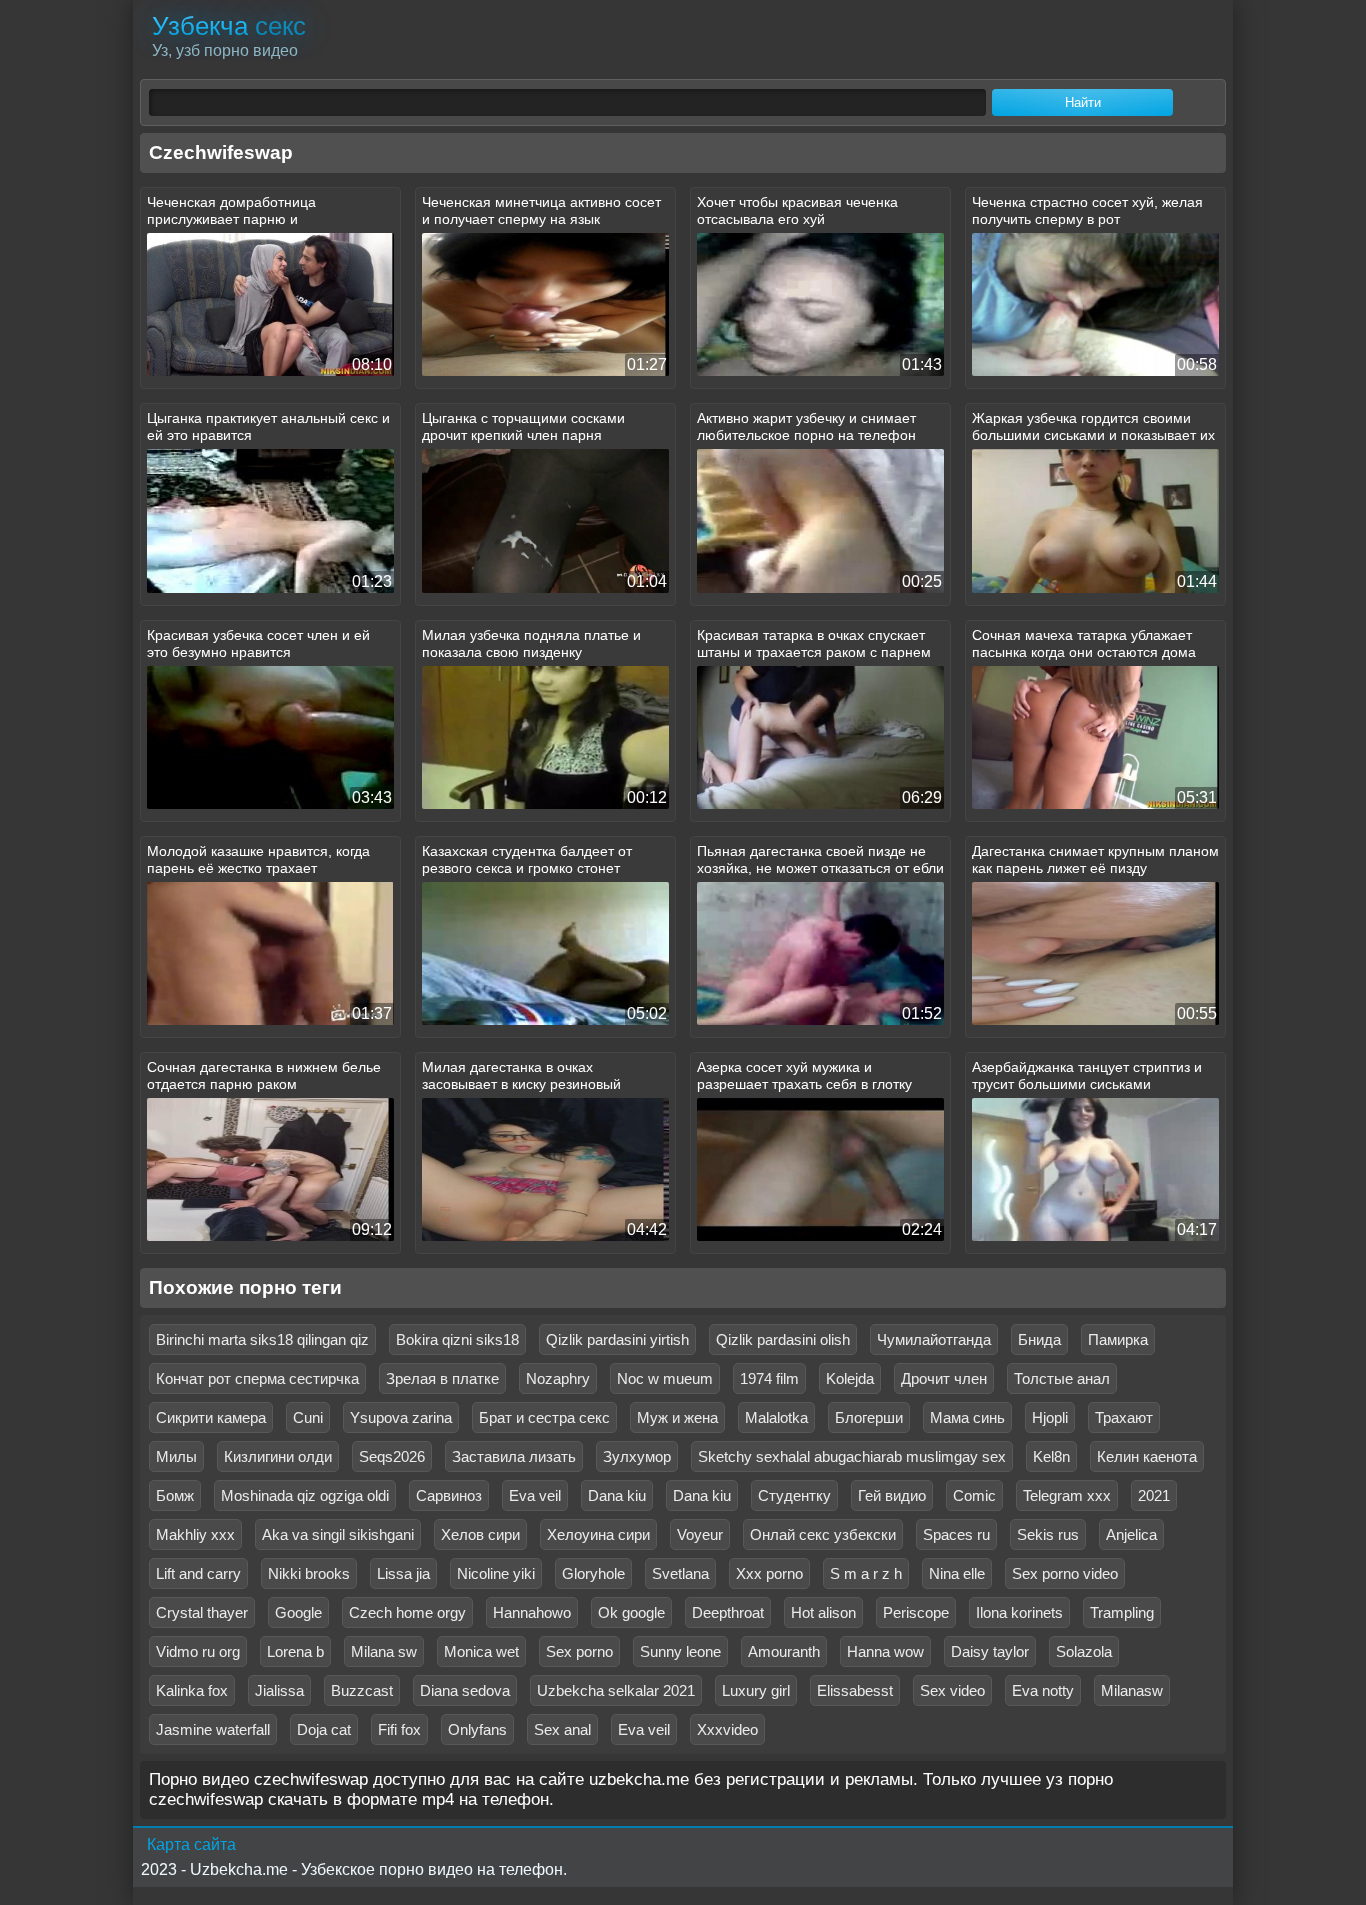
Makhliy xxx (195, 1534)
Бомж (175, 1495)
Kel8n (1051, 1456)
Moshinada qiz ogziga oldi (305, 1495)
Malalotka (776, 1417)
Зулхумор (637, 1456)
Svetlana (680, 1573)
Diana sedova (465, 1690)
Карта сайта (191, 1844)
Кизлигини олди (278, 1456)
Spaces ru (956, 1534)
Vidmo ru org (198, 1651)
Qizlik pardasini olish (783, 1339)
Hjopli (1050, 1417)
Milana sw (384, 1651)
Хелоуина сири (598, 1534)
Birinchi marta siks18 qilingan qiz (262, 1339)
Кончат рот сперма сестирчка (257, 1378)
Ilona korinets (1019, 1612)
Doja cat (324, 1729)
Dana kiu (617, 1495)
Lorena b (295, 1651)
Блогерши (869, 1417)
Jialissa (279, 1690)
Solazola (1084, 1651)
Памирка (1118, 1339)
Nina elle (957, 1573)
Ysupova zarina (401, 1417)
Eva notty (1043, 1690)
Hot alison (823, 1612)
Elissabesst (855, 1690)
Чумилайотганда (934, 1339)
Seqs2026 (392, 1456)
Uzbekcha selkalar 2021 (616, 1690)
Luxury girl (756, 1690)
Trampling (1122, 1612)
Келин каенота (1147, 1456)
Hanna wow (885, 1651)
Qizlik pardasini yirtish (617, 1339)
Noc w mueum (665, 1378)
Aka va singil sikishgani (338, 1534)
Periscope (916, 1612)
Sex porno (579, 1651)
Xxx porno (769, 1573)
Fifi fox (399, 1729)
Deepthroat (728, 1612)
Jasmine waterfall (213, 1729)
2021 (1154, 1495)
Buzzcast (362, 1690)
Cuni (308, 1417)
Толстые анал (1062, 1378)
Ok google (631, 1612)
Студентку (794, 1495)
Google (298, 1612)
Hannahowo (532, 1612)
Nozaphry (558, 1378)
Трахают (1124, 1417)
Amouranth (784, 1651)
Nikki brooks (309, 1573)
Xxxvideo (727, 1729)
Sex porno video (1065, 1573)
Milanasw (1132, 1690)
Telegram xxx (1067, 1495)
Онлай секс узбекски (823, 1534)
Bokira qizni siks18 (457, 1339)
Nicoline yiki (496, 1573)
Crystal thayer (202, 1612)
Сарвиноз (449, 1495)
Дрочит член (944, 1378)
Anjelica (1131, 1534)
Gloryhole (593, 1573)
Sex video (952, 1690)
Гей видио (892, 1495)
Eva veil (535, 1495)
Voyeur (700, 1534)
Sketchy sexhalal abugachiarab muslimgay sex (852, 1456)
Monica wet (481, 1651)
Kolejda (850, 1378)
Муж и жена (677, 1417)
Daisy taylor (990, 1651)
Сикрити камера (211, 1417)
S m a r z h (866, 1573)
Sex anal (562, 1729)
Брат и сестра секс (544, 1417)
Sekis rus (1048, 1534)
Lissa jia (403, 1573)
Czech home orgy (407, 1612)
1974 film (769, 1378)
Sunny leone (680, 1651)
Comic (974, 1495)
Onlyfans (477, 1729)
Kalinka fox (192, 1690)
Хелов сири (480, 1534)
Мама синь (967, 1417)
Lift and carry (198, 1573)
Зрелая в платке (442, 1378)
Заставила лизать (514, 1456)
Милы (176, 1456)
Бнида (1039, 1339)
